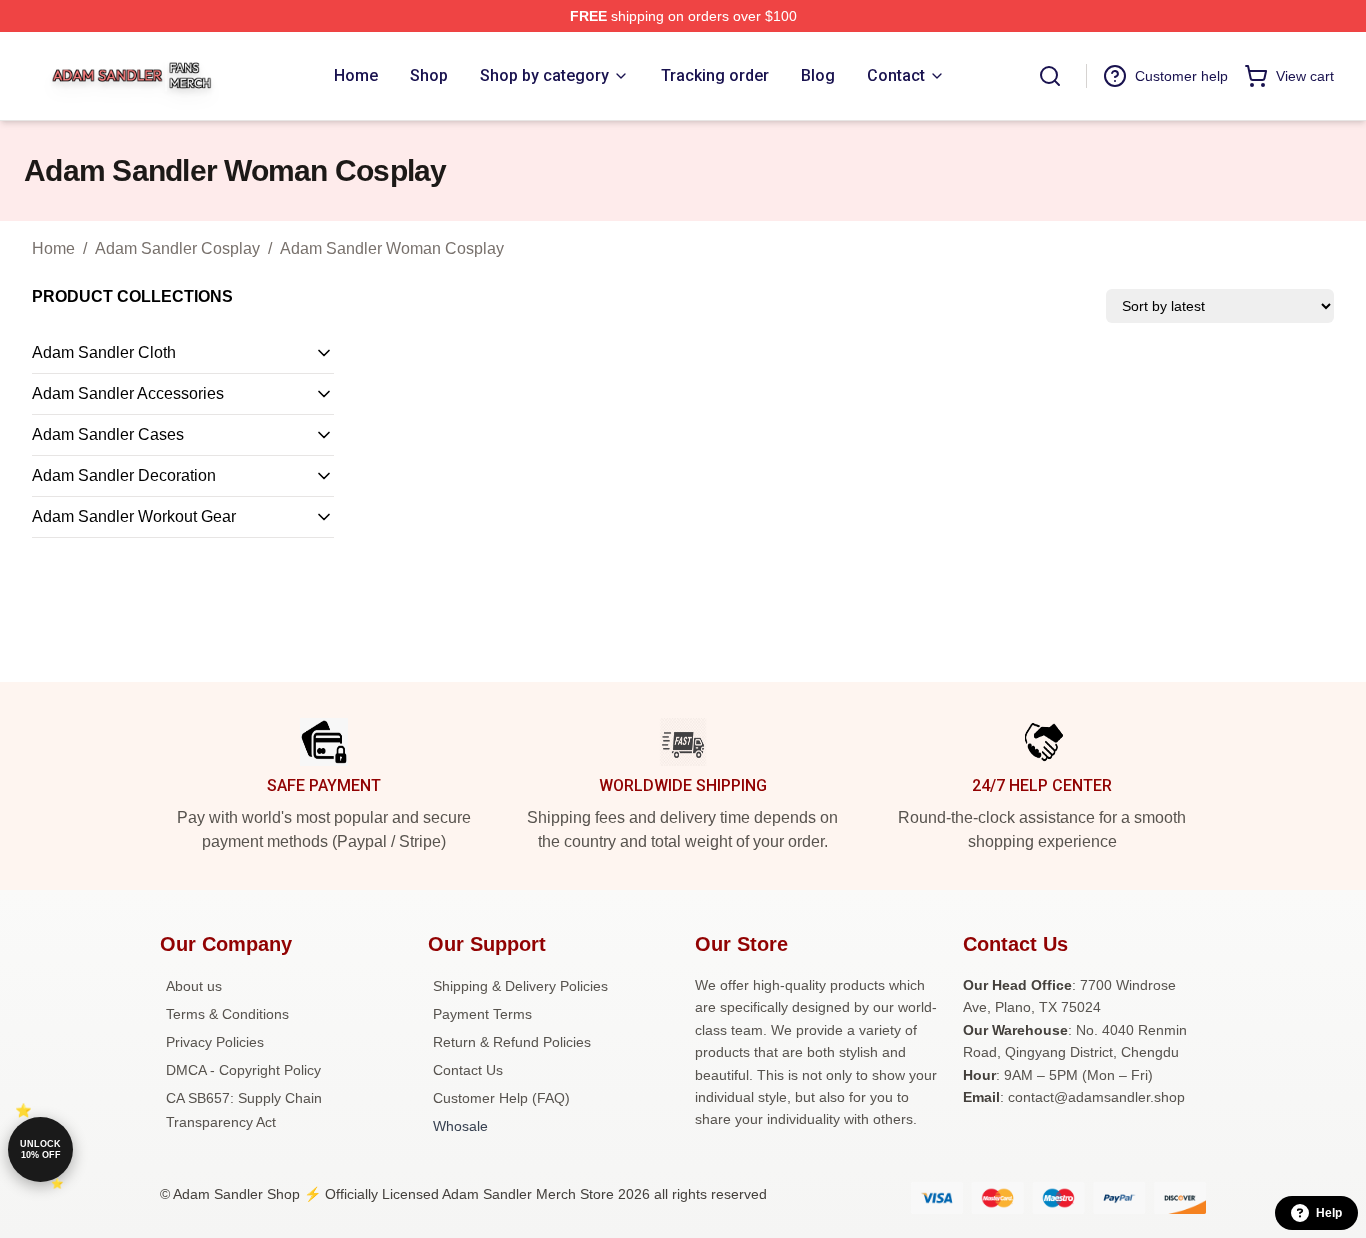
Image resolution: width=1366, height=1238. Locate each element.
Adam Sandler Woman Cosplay (392, 248)
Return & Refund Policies (512, 1042)
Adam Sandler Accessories (128, 393)
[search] (1050, 76)
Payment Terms (482, 1014)
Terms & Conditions (227, 1014)
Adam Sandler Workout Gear (134, 516)
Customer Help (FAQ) (501, 1098)
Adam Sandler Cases (108, 434)
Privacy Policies (215, 1042)
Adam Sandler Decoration (124, 475)
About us (194, 986)
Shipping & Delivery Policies (520, 986)
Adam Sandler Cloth (104, 352)
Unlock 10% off (40, 1149)
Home (53, 248)
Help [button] (1329, 1213)
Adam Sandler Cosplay (177, 248)
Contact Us (468, 1070)
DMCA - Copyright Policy (243, 1070)
